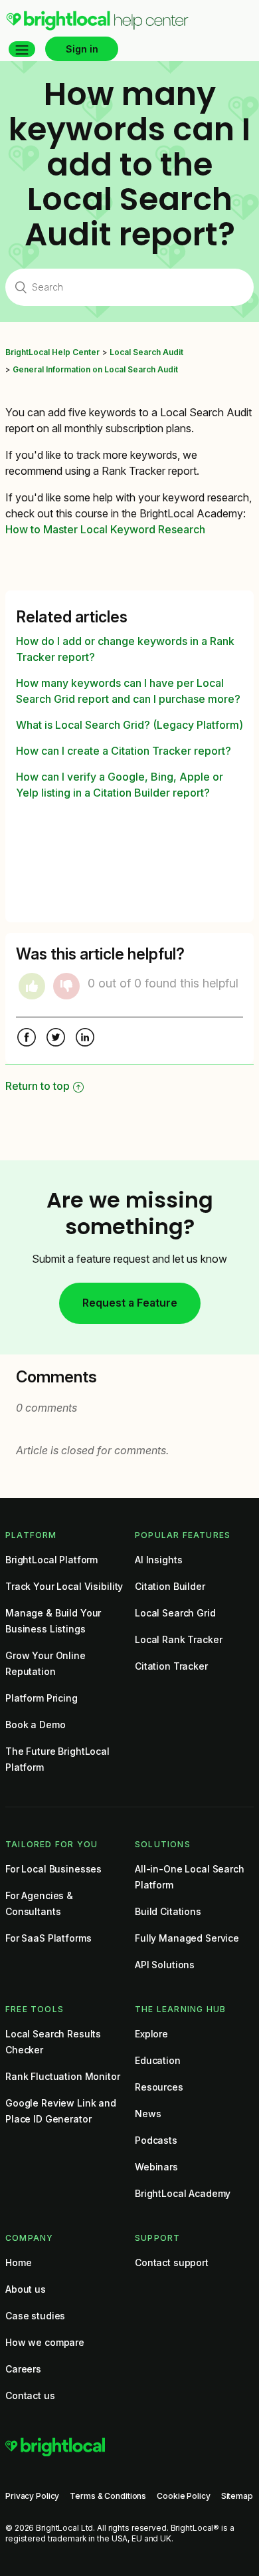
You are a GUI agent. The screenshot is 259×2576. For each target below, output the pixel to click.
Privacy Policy (32, 2496)
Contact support (172, 2262)
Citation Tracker (171, 1666)
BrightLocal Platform (51, 1560)
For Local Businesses (53, 1869)
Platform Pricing (42, 1698)
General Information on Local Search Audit (95, 369)
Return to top (38, 1086)
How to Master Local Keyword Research (105, 529)
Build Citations (168, 1911)
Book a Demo (35, 1725)
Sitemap (237, 2496)
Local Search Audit (146, 352)
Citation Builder (170, 1586)
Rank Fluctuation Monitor (63, 2076)
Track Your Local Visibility (64, 1586)
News (148, 2114)
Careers (23, 2369)
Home (18, 2262)
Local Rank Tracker (178, 1639)
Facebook (27, 1039)
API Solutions (165, 1965)
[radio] (32, 986)
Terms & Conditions (108, 2496)
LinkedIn (85, 1039)
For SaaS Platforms (48, 1938)
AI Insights (158, 1560)
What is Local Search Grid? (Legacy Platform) (129, 725)
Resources (159, 2087)
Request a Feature (130, 1303)
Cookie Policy (183, 2496)
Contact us (30, 2395)
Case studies (35, 2316)
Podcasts (156, 2140)
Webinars (156, 2167)
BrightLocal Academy (183, 2193)
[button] (22, 49)
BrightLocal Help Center (52, 352)
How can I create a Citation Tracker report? (124, 751)
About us (26, 2289)
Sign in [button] (82, 49)
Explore (151, 2034)
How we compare (45, 2342)
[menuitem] (97, 27)
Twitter (56, 1039)
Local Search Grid (175, 1613)
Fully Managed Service (187, 1938)
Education (158, 2060)
